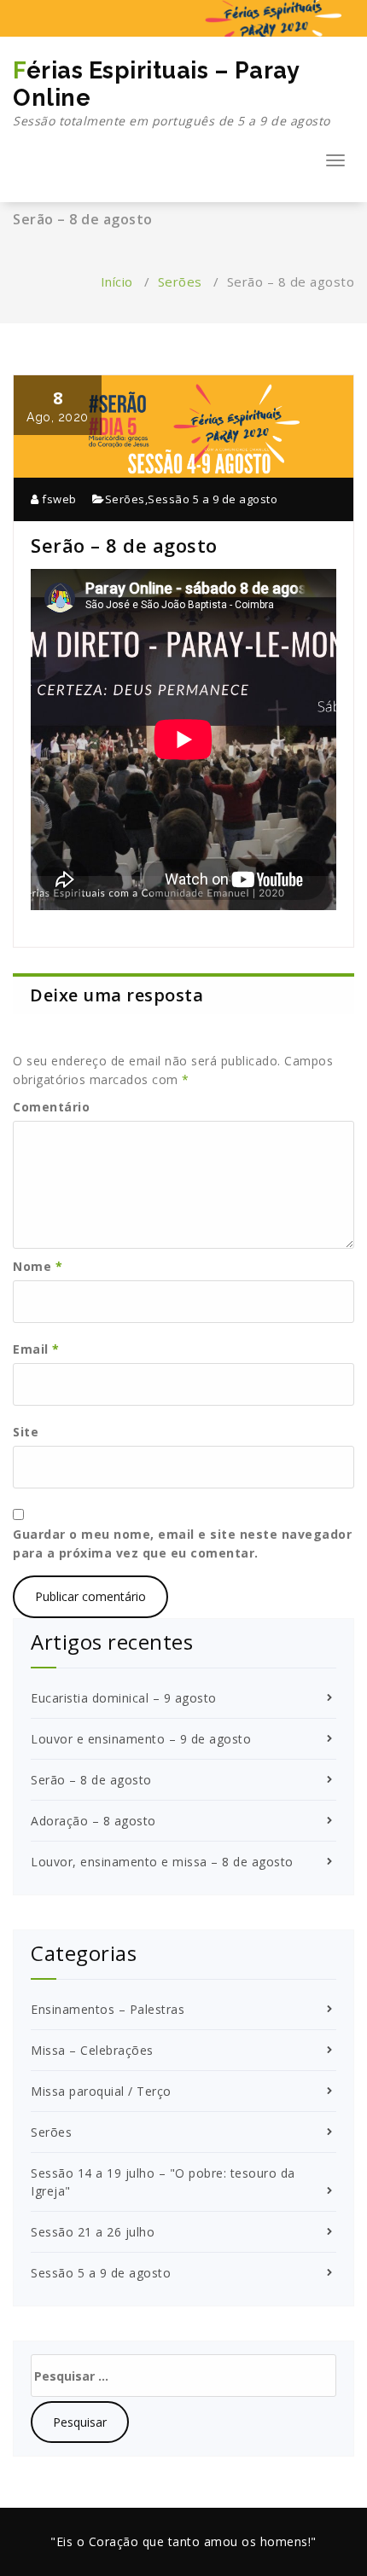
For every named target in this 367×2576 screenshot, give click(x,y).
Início (117, 281)
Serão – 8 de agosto (91, 1780)
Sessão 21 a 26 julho (93, 2232)
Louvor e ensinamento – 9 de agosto (141, 1739)
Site (26, 1432)
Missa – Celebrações (92, 2050)
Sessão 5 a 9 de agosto (213, 499)
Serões (180, 281)
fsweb (58, 499)
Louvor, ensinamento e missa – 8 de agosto (162, 1862)
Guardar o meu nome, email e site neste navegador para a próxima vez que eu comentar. (182, 1543)
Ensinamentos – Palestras (108, 2009)
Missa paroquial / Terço (101, 2091)
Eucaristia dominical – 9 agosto (124, 1698)
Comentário (51, 1107)
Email (36, 1349)
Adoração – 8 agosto (93, 1821)
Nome (38, 1266)
